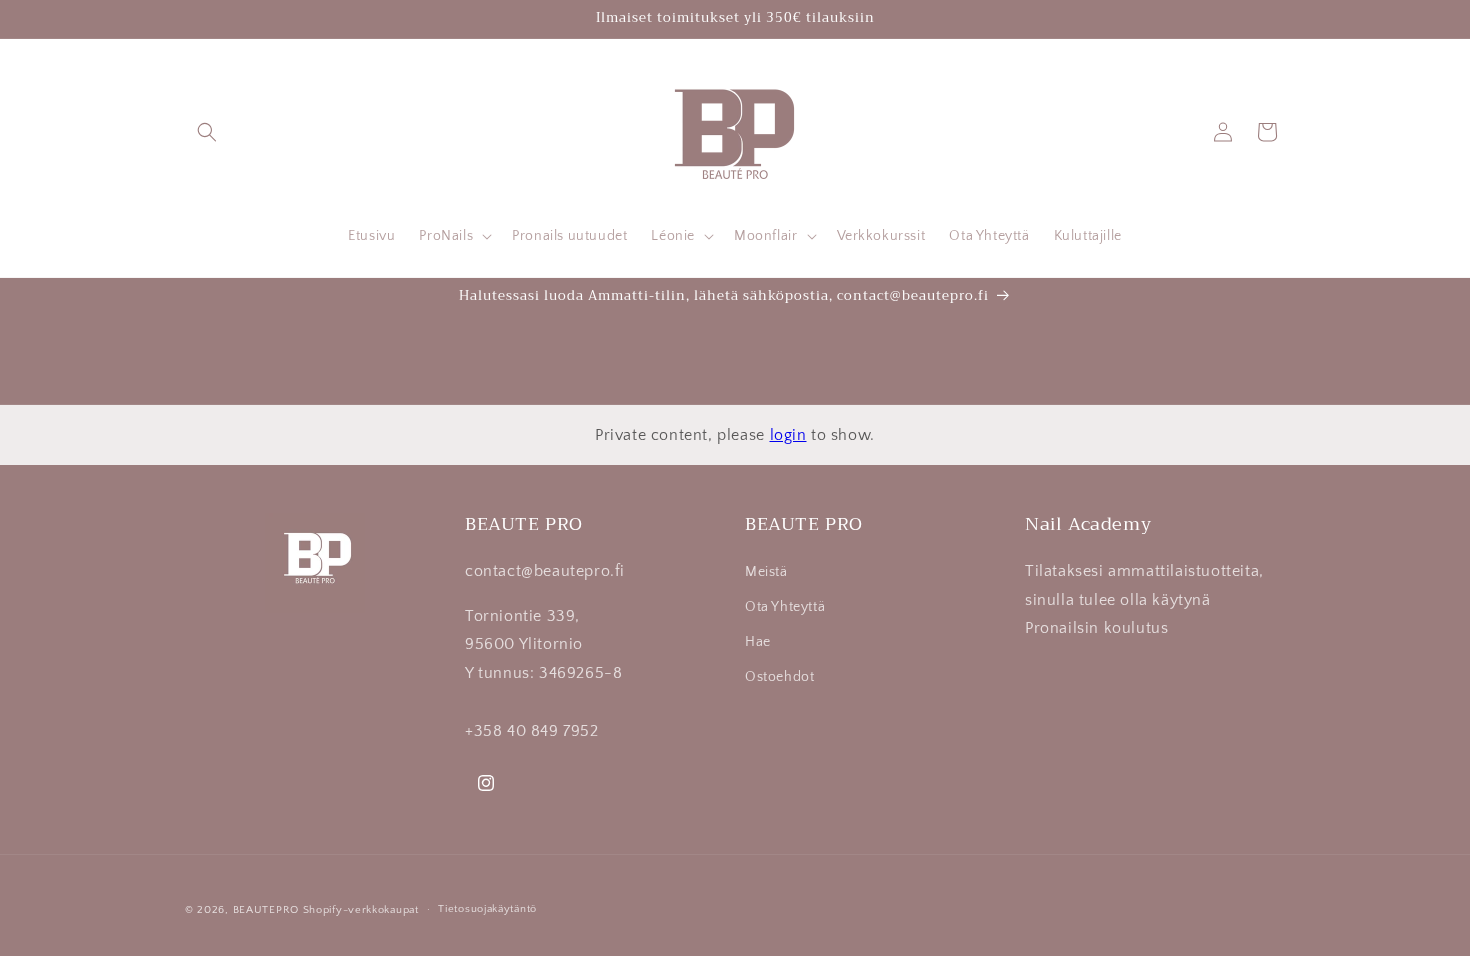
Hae (758, 642)
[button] (207, 132)
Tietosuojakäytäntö (487, 909)
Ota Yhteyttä (785, 607)
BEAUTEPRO (266, 910)
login (788, 435)
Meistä (766, 572)
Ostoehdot (779, 677)
